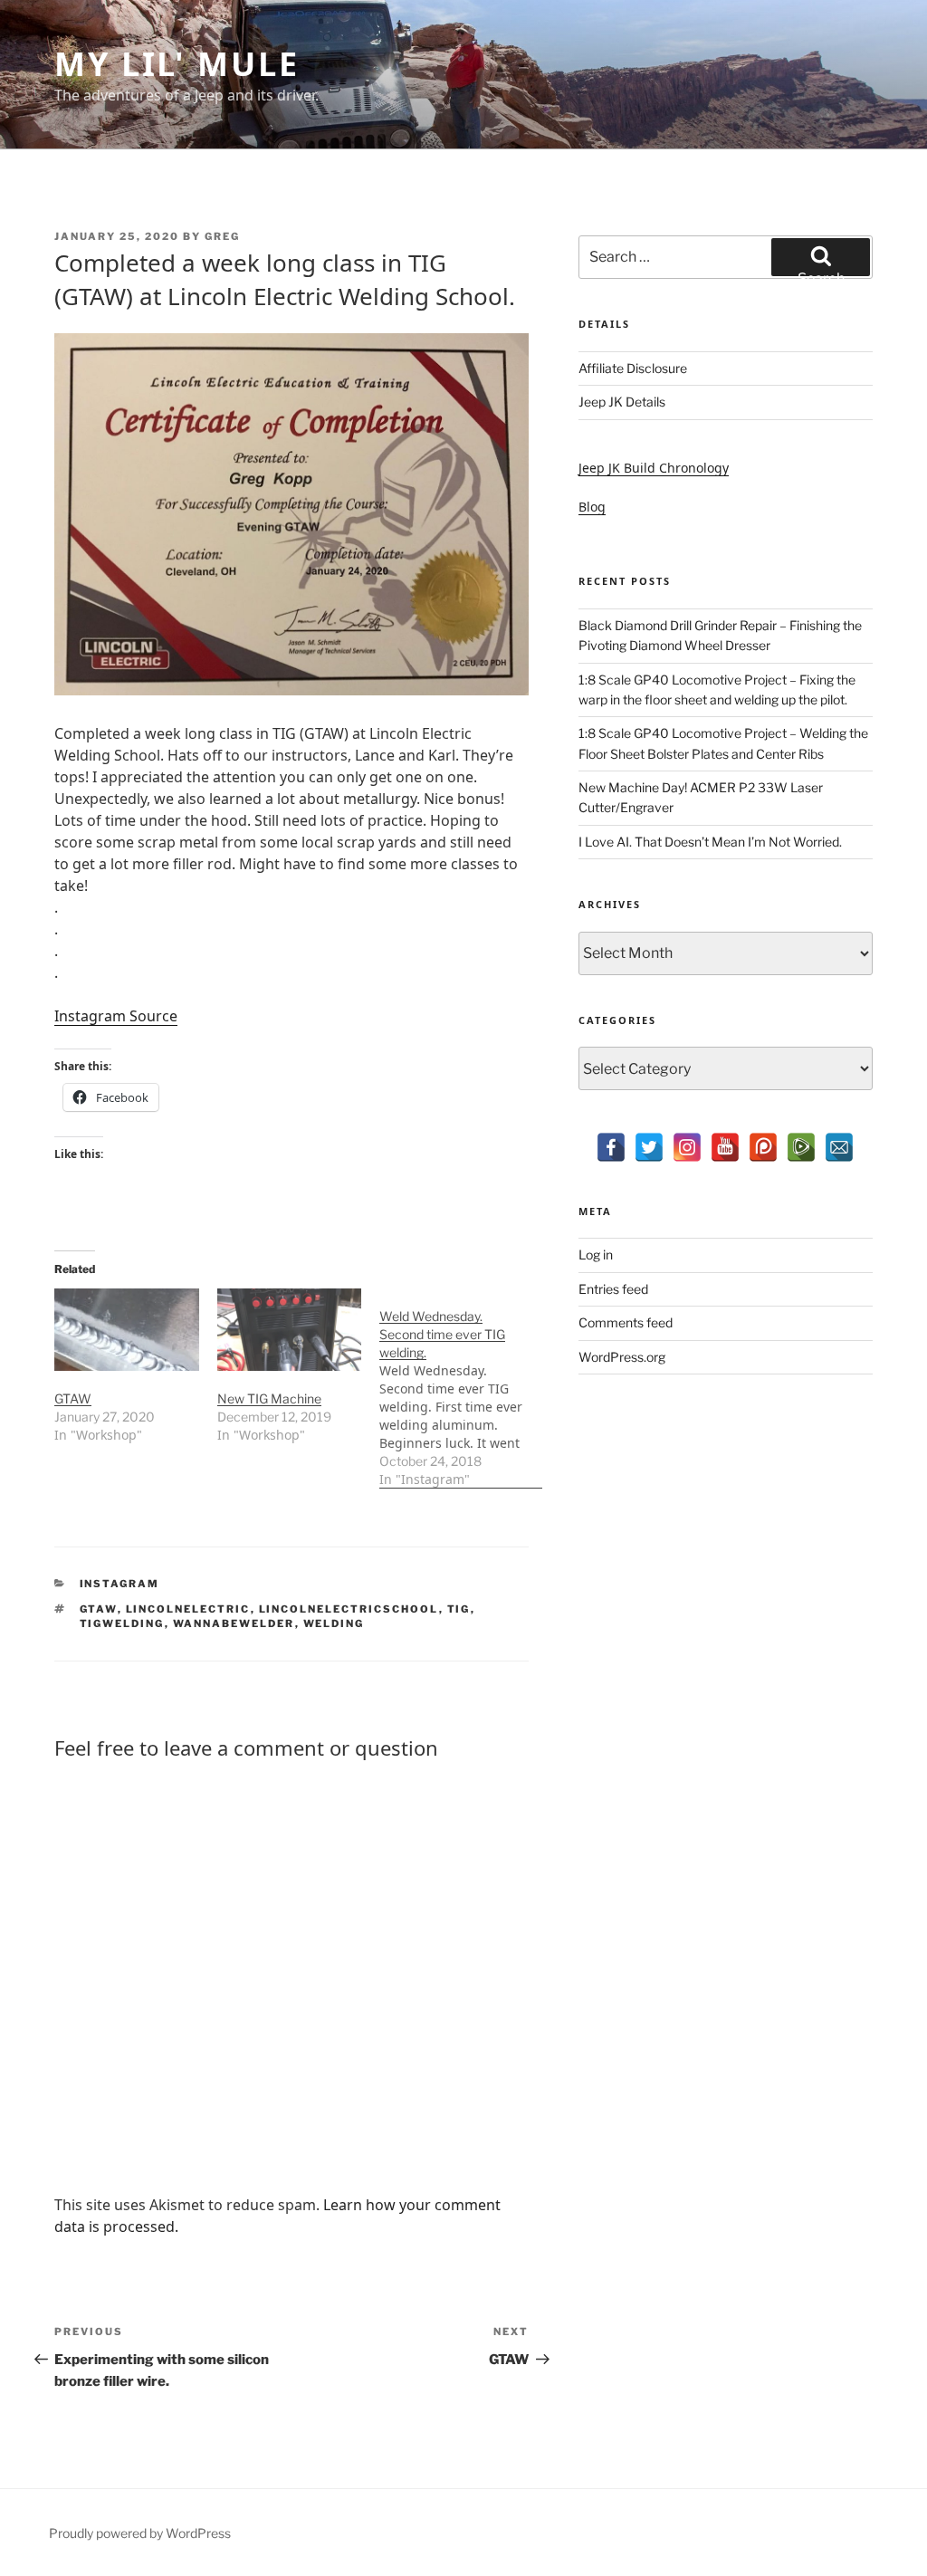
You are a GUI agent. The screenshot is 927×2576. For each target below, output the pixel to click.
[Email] (839, 1147)
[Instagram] (687, 1147)
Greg (222, 236)
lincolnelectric (188, 1609)
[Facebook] (611, 1147)
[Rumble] (801, 1147)
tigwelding (122, 1623)
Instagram (120, 1584)
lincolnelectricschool (349, 1609)
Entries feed (613, 1289)
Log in (596, 1254)
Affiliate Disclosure (633, 368)
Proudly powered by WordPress (140, 2533)
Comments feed (626, 1322)
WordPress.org (622, 1357)
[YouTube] (725, 1147)
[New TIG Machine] (290, 1330)
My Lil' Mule (177, 64)
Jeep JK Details (622, 402)
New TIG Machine (269, 1398)
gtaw (99, 1609)
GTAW (73, 1398)
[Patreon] (763, 1147)
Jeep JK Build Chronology (654, 468)
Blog (592, 507)
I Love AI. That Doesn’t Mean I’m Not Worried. (710, 842)
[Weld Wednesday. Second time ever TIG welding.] (461, 1389)
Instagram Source (116, 1016)
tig (459, 1609)
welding (334, 1623)
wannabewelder (234, 1623)
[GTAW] (127, 1330)
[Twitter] (649, 1147)
